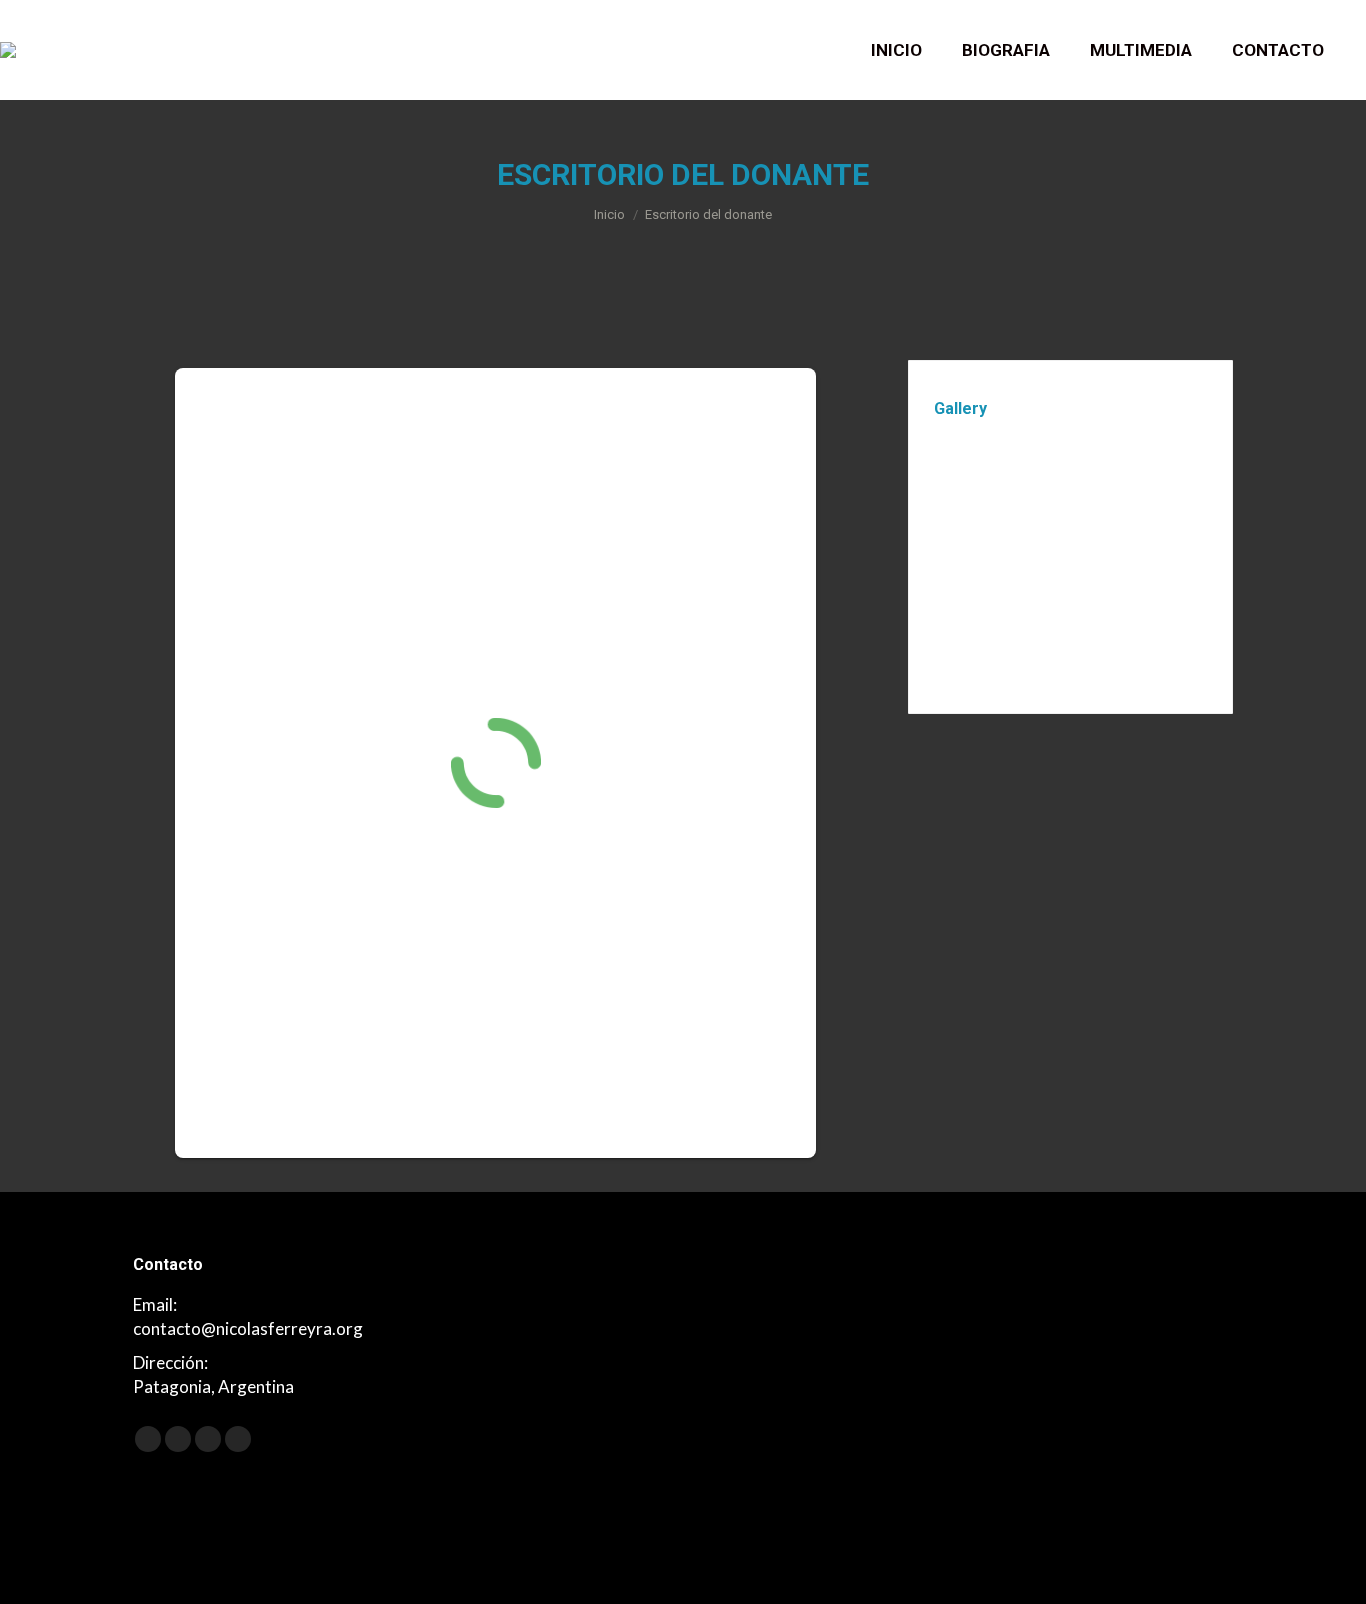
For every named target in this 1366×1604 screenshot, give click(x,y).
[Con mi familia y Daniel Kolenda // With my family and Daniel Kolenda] (1049, 557)
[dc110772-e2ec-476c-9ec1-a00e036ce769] (1049, 480)
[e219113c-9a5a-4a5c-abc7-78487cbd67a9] (972, 480)
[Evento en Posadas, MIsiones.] (1126, 480)
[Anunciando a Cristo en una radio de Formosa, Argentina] (1126, 557)
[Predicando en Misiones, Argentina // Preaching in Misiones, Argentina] (972, 557)
